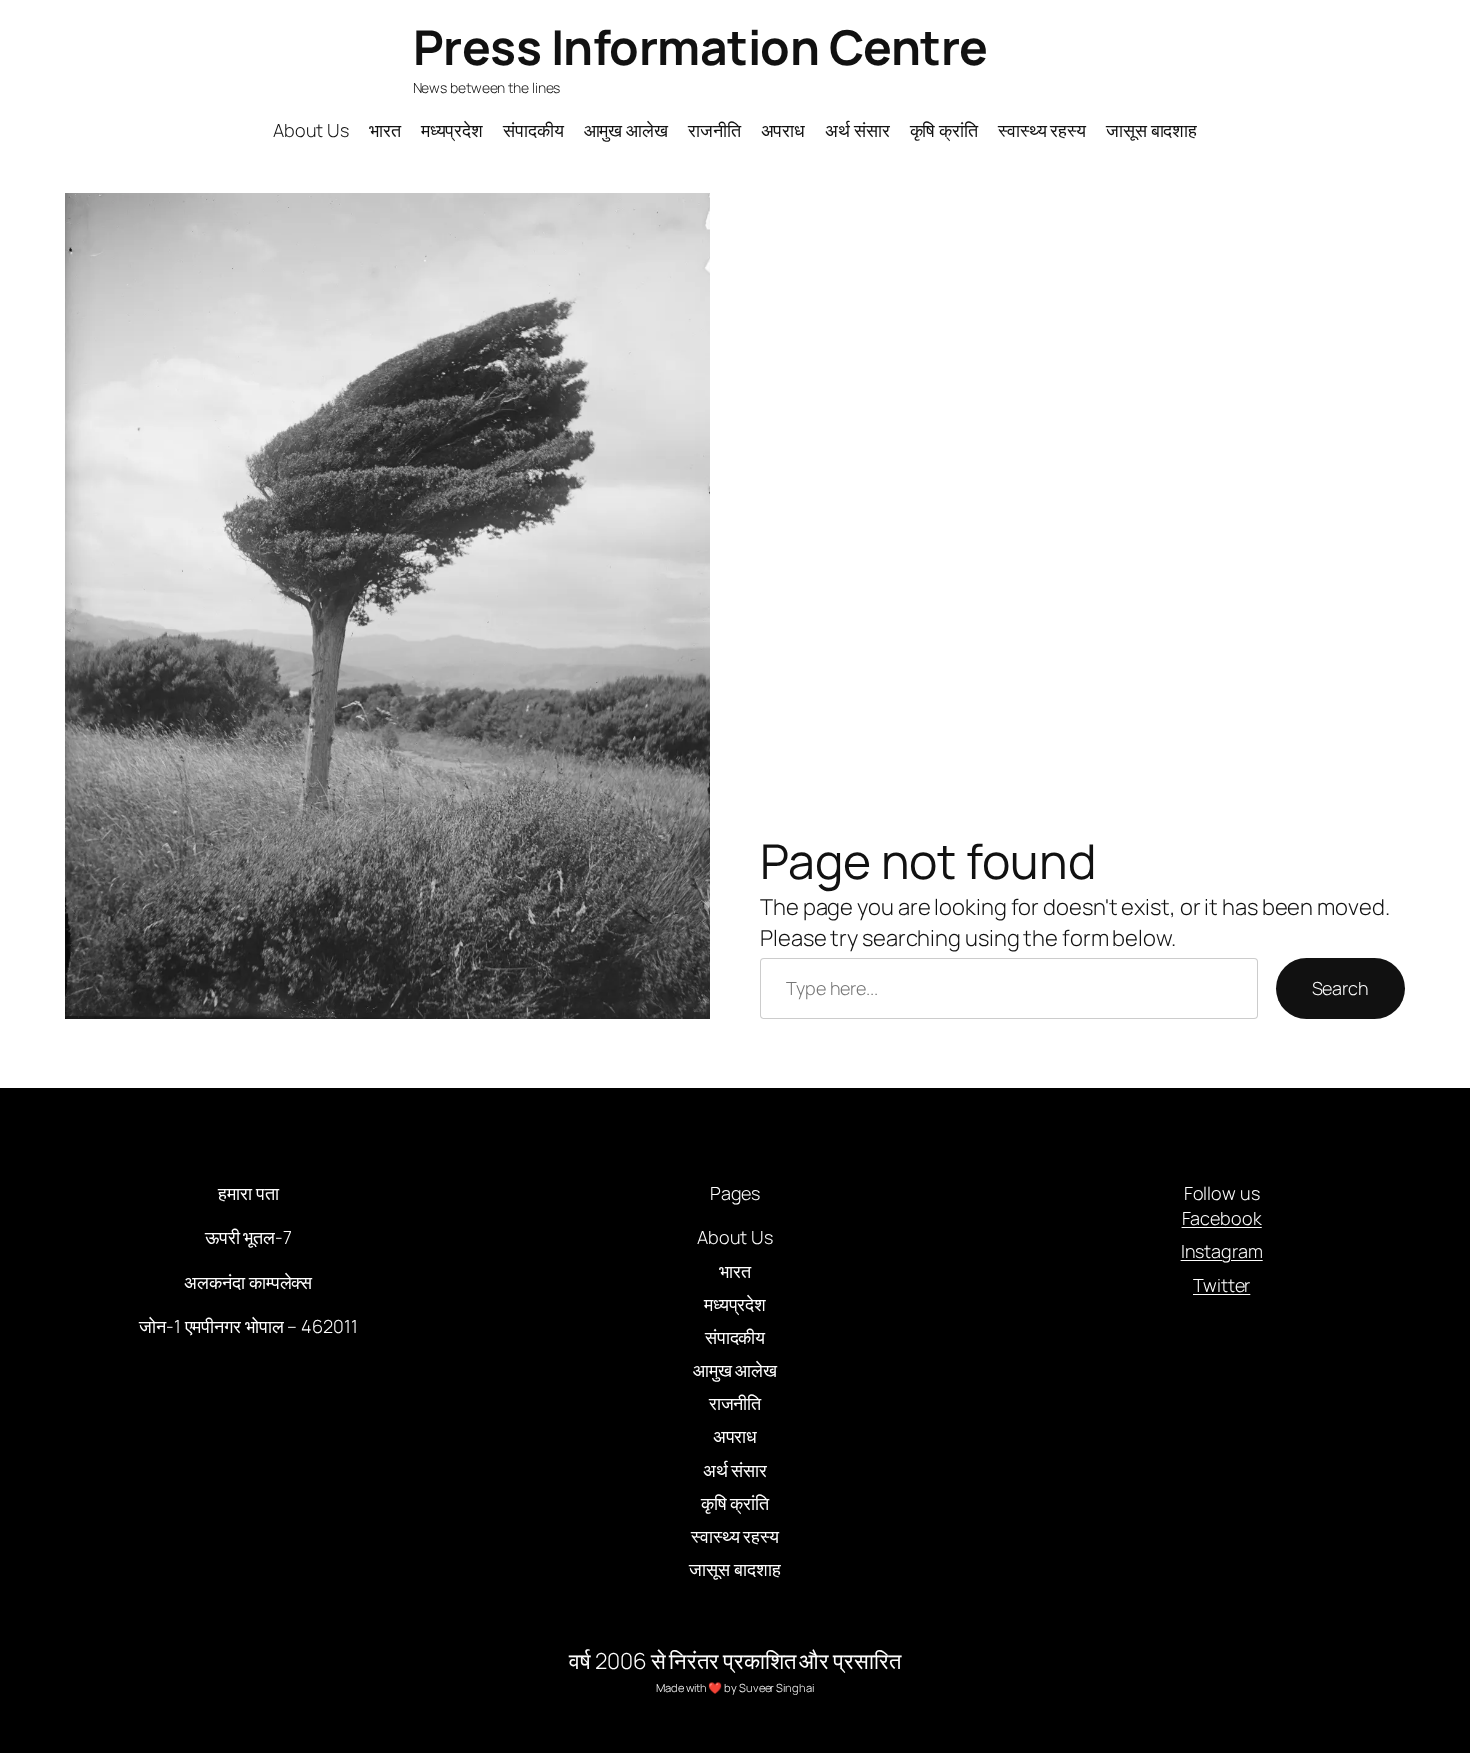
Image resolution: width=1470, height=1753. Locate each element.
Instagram (1222, 1251)
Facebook (1222, 1218)
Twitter (1221, 1285)
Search (1340, 988)
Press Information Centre (700, 46)
